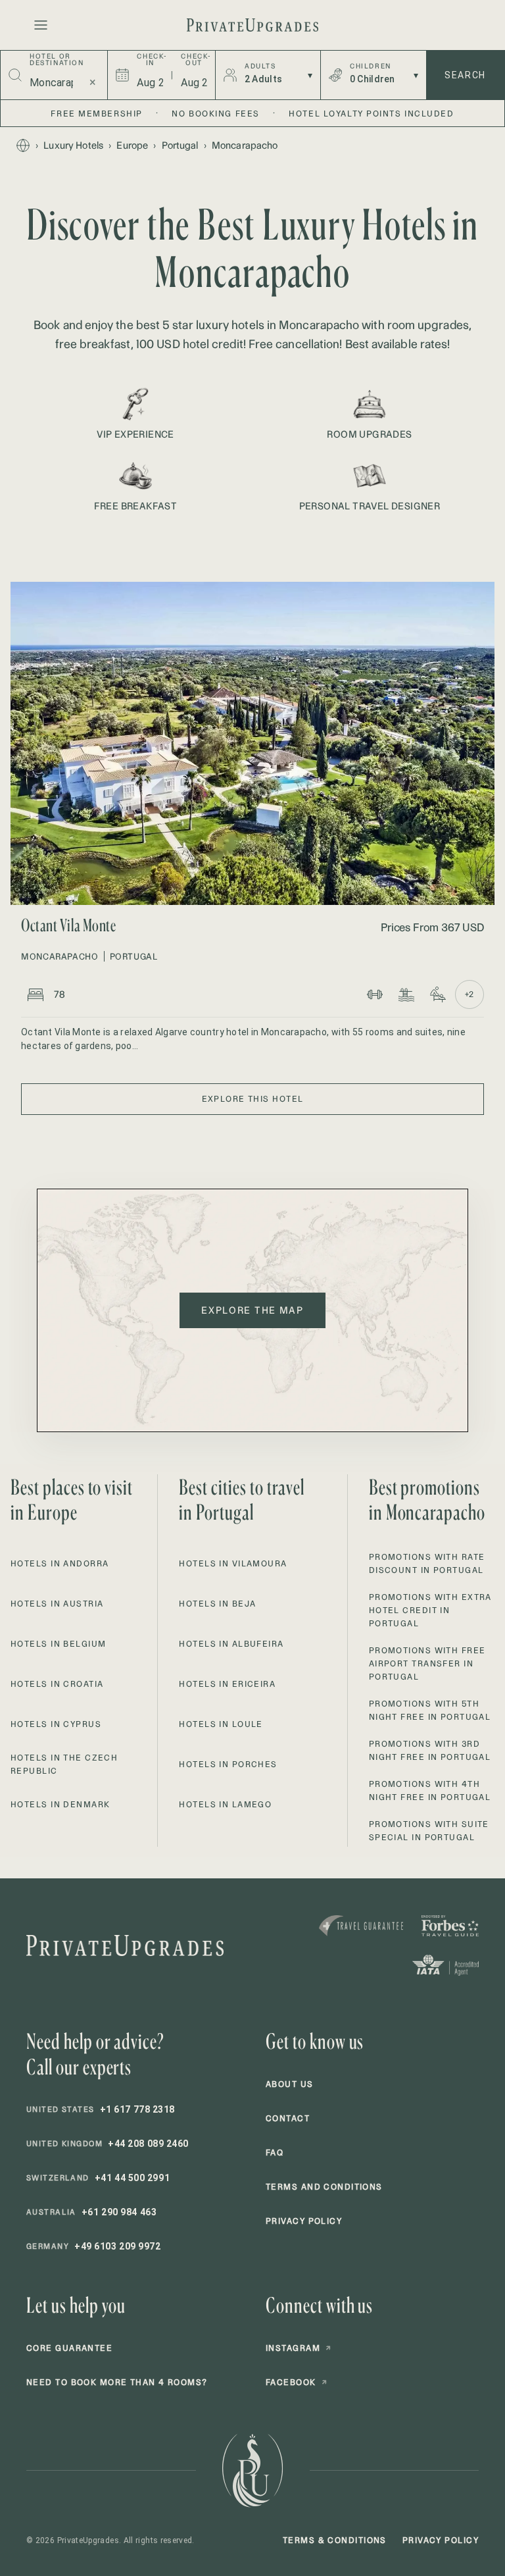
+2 (469, 994)
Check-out (194, 60)
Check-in (150, 60)
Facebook (297, 2382)
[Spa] (438, 994)
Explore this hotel (253, 1099)
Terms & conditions (335, 2540)
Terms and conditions (324, 2187)
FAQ (275, 2152)
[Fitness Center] (375, 994)
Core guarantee (69, 2348)
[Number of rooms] (36, 994)
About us (290, 2084)
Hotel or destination (57, 60)
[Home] (23, 145)
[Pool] (406, 994)
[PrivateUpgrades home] (252, 25)
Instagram (299, 2348)
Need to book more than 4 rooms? (117, 2382)
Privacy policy (304, 2221)
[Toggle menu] (41, 25)
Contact (288, 2118)
